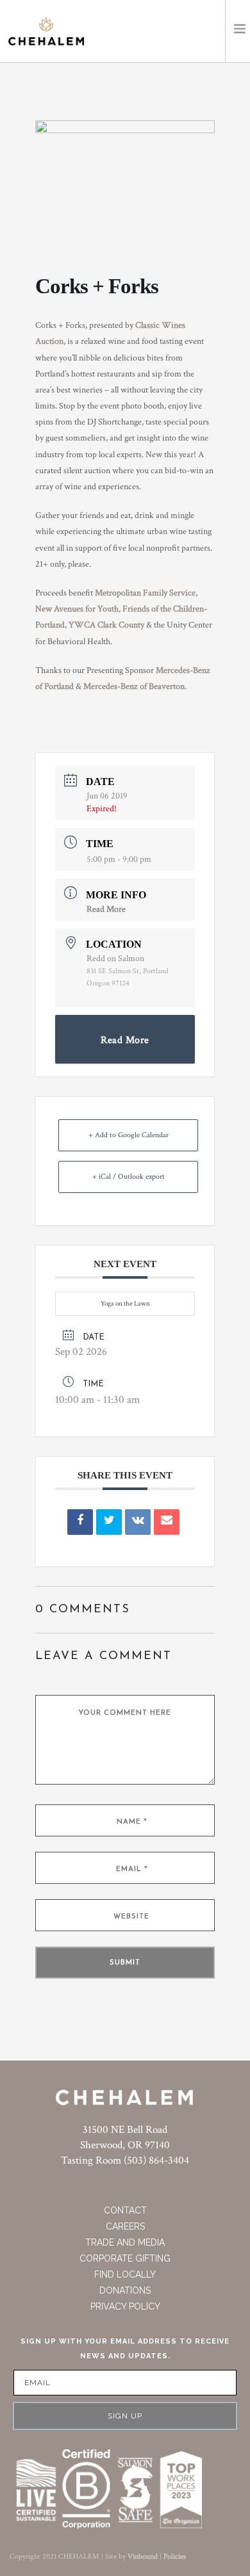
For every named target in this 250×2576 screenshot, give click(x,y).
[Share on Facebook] (80, 1522)
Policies (175, 2556)
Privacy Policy (125, 2306)
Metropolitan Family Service (145, 593)
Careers (125, 2226)
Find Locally (125, 2274)
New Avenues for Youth (77, 609)
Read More (106, 909)
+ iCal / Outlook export (129, 1177)
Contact (125, 2210)
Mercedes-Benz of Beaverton (134, 686)
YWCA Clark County (106, 625)
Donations (125, 2290)
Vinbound (143, 2556)
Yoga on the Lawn (125, 1304)
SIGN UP (125, 2416)
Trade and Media (125, 2242)
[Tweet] (109, 1522)
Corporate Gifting (125, 2258)
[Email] (167, 1522)
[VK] (138, 1522)
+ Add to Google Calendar (129, 1135)
